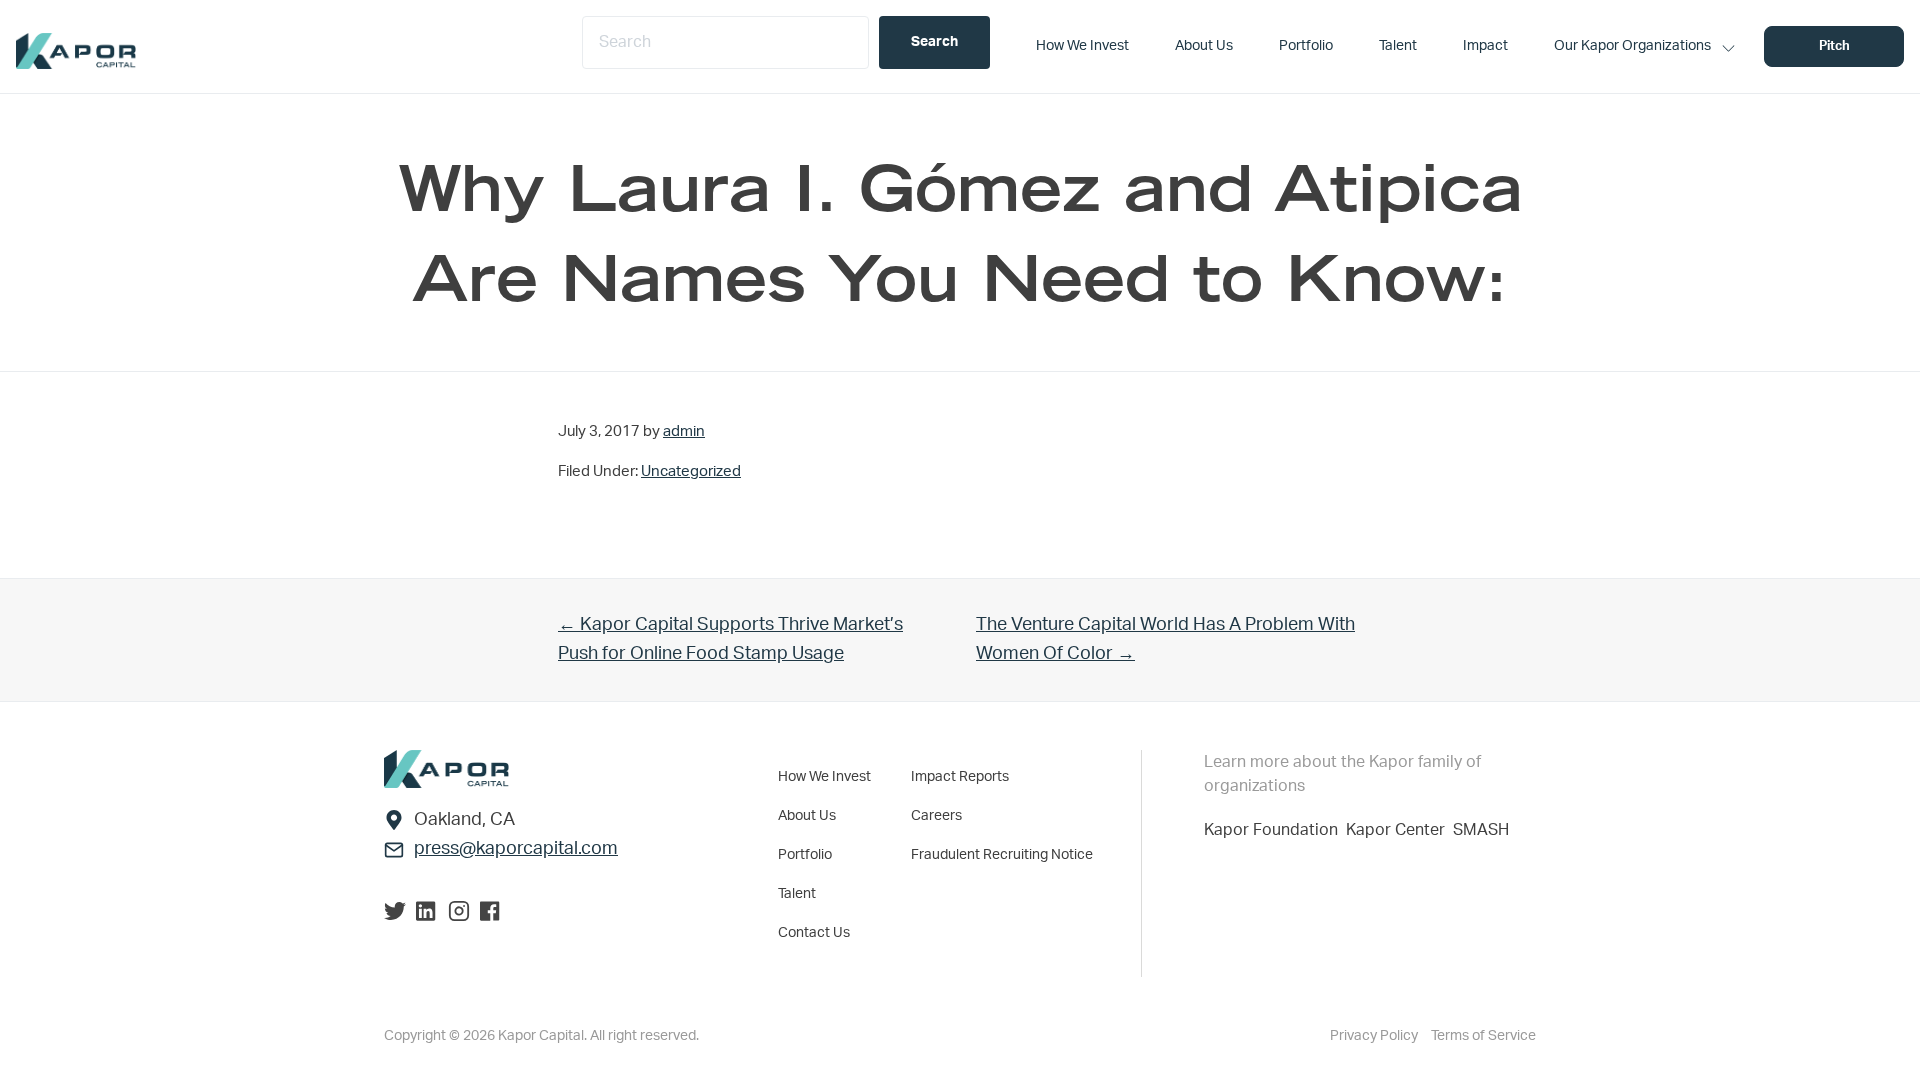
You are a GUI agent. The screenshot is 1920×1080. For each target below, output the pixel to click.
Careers (936, 816)
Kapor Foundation (1275, 830)
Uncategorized (691, 471)
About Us (807, 816)
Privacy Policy (1375, 1036)
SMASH (1481, 830)
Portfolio (805, 855)
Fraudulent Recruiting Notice (1002, 855)
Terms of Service (1483, 1036)
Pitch (1834, 46)
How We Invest (824, 777)
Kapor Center (1399, 830)
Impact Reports (960, 777)
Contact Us (814, 933)
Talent (797, 894)
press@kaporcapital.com (516, 849)
